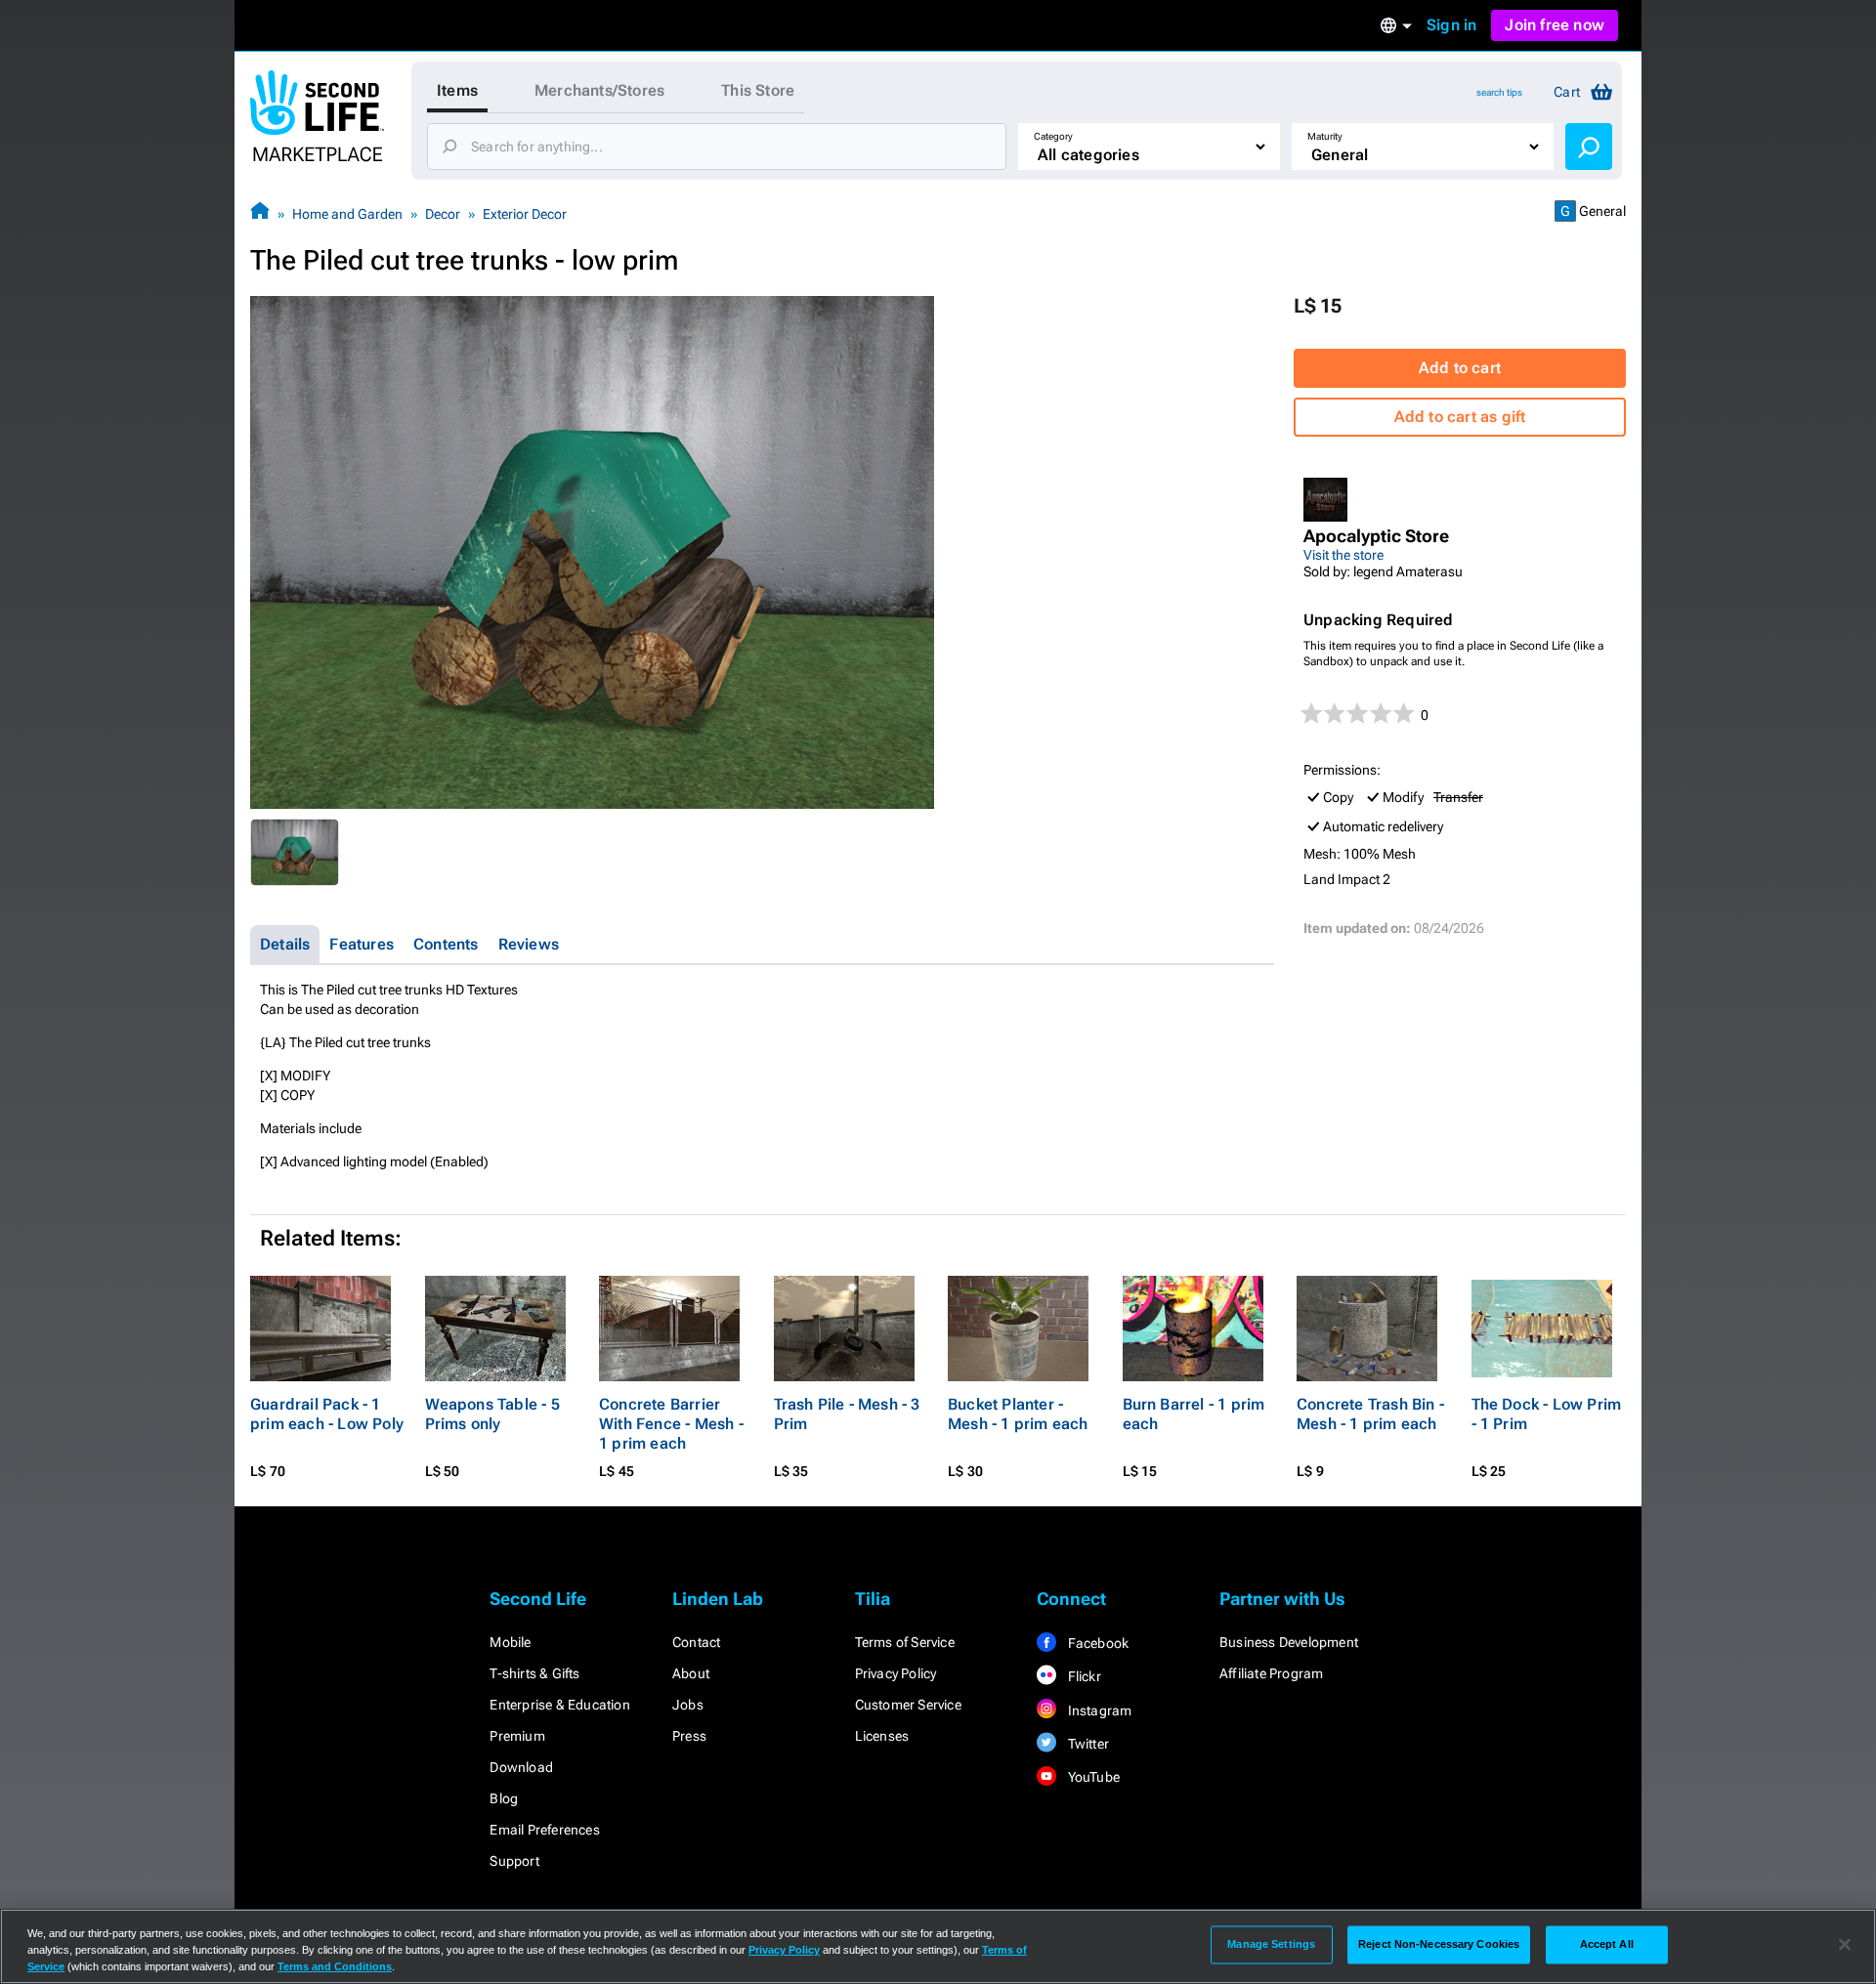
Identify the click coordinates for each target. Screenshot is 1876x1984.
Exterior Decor (525, 214)
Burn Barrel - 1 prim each (1194, 1414)
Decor (443, 214)
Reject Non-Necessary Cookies (1439, 1944)
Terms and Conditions (335, 1966)
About (691, 1673)
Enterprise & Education (559, 1705)
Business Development (1289, 1642)
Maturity (1325, 136)
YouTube (1092, 1777)
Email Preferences (544, 1830)
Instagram (1098, 1710)
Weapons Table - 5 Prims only (492, 1414)
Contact (696, 1642)
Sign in (1451, 25)
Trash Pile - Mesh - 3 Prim (847, 1414)
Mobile (510, 1642)
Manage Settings (1271, 1944)
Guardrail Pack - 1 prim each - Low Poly (327, 1414)
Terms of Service (905, 1642)
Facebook (1096, 1643)
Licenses (882, 1736)
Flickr (1082, 1676)
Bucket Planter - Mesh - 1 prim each (1018, 1414)
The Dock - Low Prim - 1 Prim (1547, 1414)
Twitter (1087, 1744)
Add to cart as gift (1460, 417)
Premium (517, 1736)
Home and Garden (347, 214)
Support (514, 1861)
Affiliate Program (1271, 1673)
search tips (1499, 92)
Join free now (1555, 25)
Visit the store (1343, 555)
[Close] (1845, 1945)
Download (521, 1767)
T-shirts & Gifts (534, 1673)
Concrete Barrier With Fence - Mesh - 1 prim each (671, 1424)
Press (689, 1736)
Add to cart (1460, 368)
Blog (504, 1798)
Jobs (688, 1705)
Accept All (1607, 1944)
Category (1053, 136)
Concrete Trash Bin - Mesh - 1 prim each (1370, 1414)
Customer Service (908, 1705)
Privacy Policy (896, 1673)
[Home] (260, 213)
